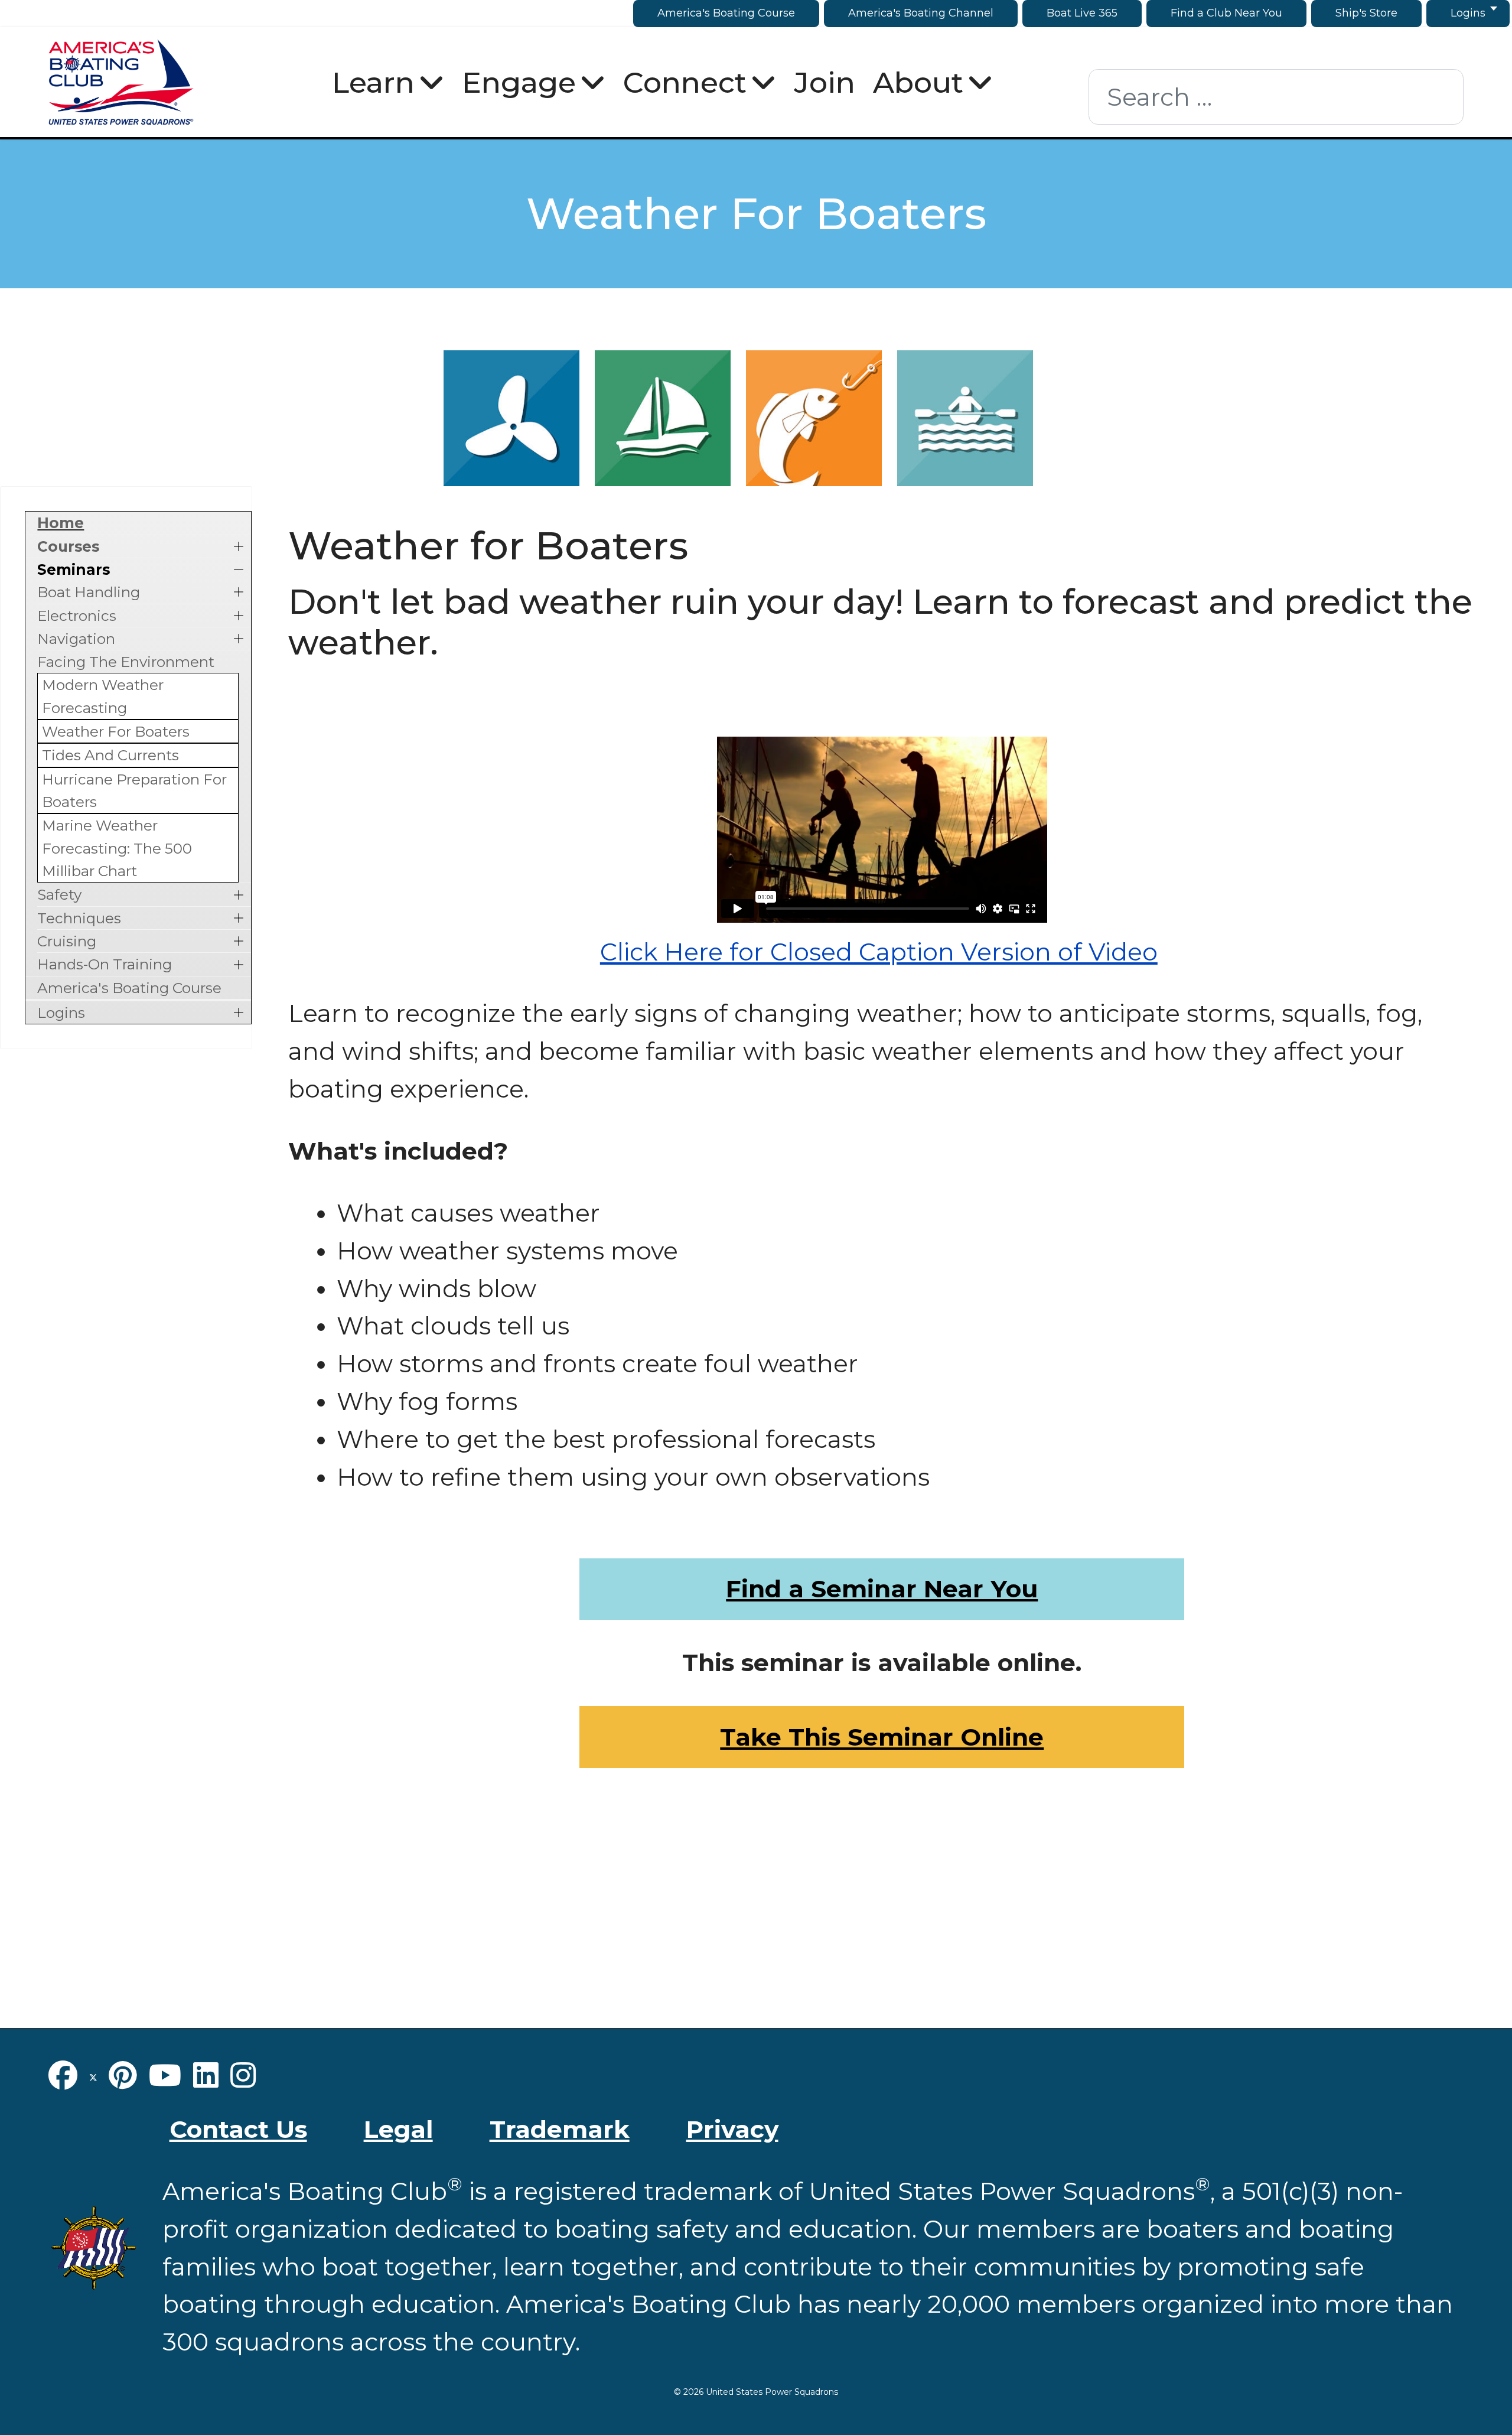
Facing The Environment (126, 662)
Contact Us (238, 2129)
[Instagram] (243, 2075)
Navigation (76, 639)
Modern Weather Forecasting (103, 696)
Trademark (560, 2129)
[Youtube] (165, 2075)
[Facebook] (63, 2075)
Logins (61, 1013)
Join (825, 82)
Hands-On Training (105, 964)
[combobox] (1276, 97)
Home (61, 523)
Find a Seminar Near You (882, 1588)
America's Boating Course (129, 988)
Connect (685, 82)
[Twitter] (93, 2075)
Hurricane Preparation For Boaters (134, 790)
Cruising (67, 941)
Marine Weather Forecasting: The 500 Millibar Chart (117, 848)
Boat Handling (89, 592)
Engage (519, 82)
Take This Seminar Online (882, 1737)
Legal (398, 2129)
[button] (239, 546)
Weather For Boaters (116, 731)
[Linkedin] (206, 2075)
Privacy (732, 2129)
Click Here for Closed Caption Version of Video (879, 952)
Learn (373, 82)
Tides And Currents (110, 755)
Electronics (77, 616)
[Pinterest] (123, 2075)
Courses (68, 546)
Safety (59, 894)
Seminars (74, 569)
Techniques (79, 918)
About (918, 82)
